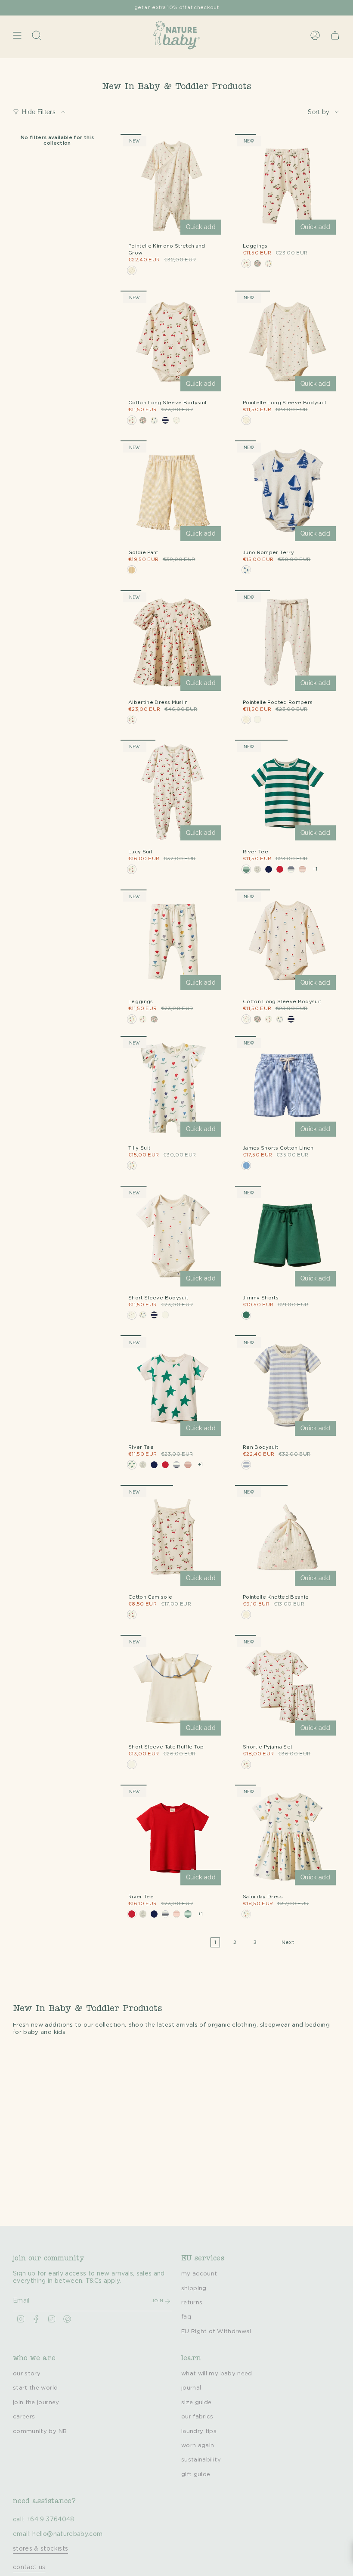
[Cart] (335, 35)
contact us (29, 2567)
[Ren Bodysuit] (288, 1388)
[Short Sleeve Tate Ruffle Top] (173, 1687)
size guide (197, 2402)
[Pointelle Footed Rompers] (288, 643)
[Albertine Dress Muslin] (173, 643)
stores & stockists (40, 2549)
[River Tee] (288, 792)
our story (27, 2374)
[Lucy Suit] (173, 792)
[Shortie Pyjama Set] (288, 1687)
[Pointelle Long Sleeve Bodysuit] (288, 343)
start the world (35, 2388)
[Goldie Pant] (173, 493)
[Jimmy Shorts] (288, 1238)
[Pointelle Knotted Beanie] (288, 1538)
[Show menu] (17, 35)
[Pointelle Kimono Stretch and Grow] (173, 186)
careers (24, 2417)
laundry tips (199, 2431)
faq (186, 2317)
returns (192, 2303)
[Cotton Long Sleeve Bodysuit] (173, 343)
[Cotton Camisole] (173, 1538)
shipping (194, 2288)
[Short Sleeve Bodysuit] (173, 1238)
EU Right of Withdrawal (216, 2331)
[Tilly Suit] (173, 1088)
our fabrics (197, 2417)
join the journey (36, 2402)
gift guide (196, 2474)
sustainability (201, 2460)
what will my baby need (217, 2374)
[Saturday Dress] (288, 1837)
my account (199, 2274)
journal (191, 2388)
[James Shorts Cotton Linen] (288, 1088)
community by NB (40, 2431)
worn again (198, 2446)
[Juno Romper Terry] (288, 493)
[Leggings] (288, 186)
